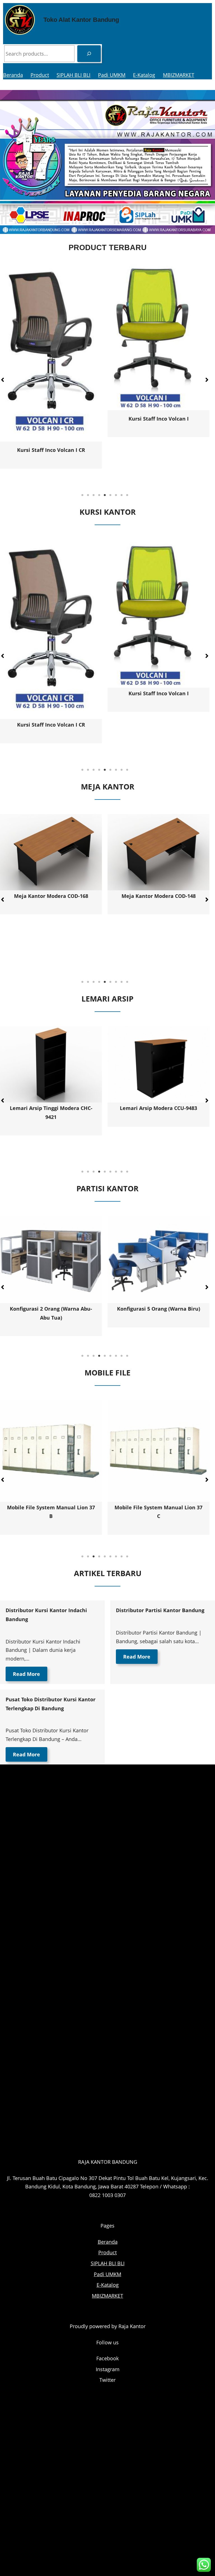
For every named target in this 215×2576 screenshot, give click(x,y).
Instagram (108, 2369)
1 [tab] (82, 495)
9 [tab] (127, 495)
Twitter (107, 2380)
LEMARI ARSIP (107, 999)
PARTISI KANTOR (107, 1188)
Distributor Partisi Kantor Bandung (160, 1610)
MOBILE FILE (107, 1373)
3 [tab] (94, 495)
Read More (26, 1674)
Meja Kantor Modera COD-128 (119, 944)
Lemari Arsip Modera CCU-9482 (158, 1108)
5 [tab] (105, 495)
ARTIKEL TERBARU (108, 1573)
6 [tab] (110, 495)
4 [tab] (99, 495)
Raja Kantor (132, 2326)
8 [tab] (121, 495)
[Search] (89, 54)
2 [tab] (88, 495)
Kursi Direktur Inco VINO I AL (158, 457)
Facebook (107, 2358)
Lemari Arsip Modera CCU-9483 (51, 1108)
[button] (207, 380)
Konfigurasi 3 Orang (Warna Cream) (158, 1309)
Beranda (13, 75)
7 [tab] (116, 495)
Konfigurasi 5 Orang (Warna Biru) (51, 1309)
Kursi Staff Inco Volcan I (51, 419)
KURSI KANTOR (108, 512)
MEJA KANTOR (108, 787)
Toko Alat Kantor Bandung (81, 20)
